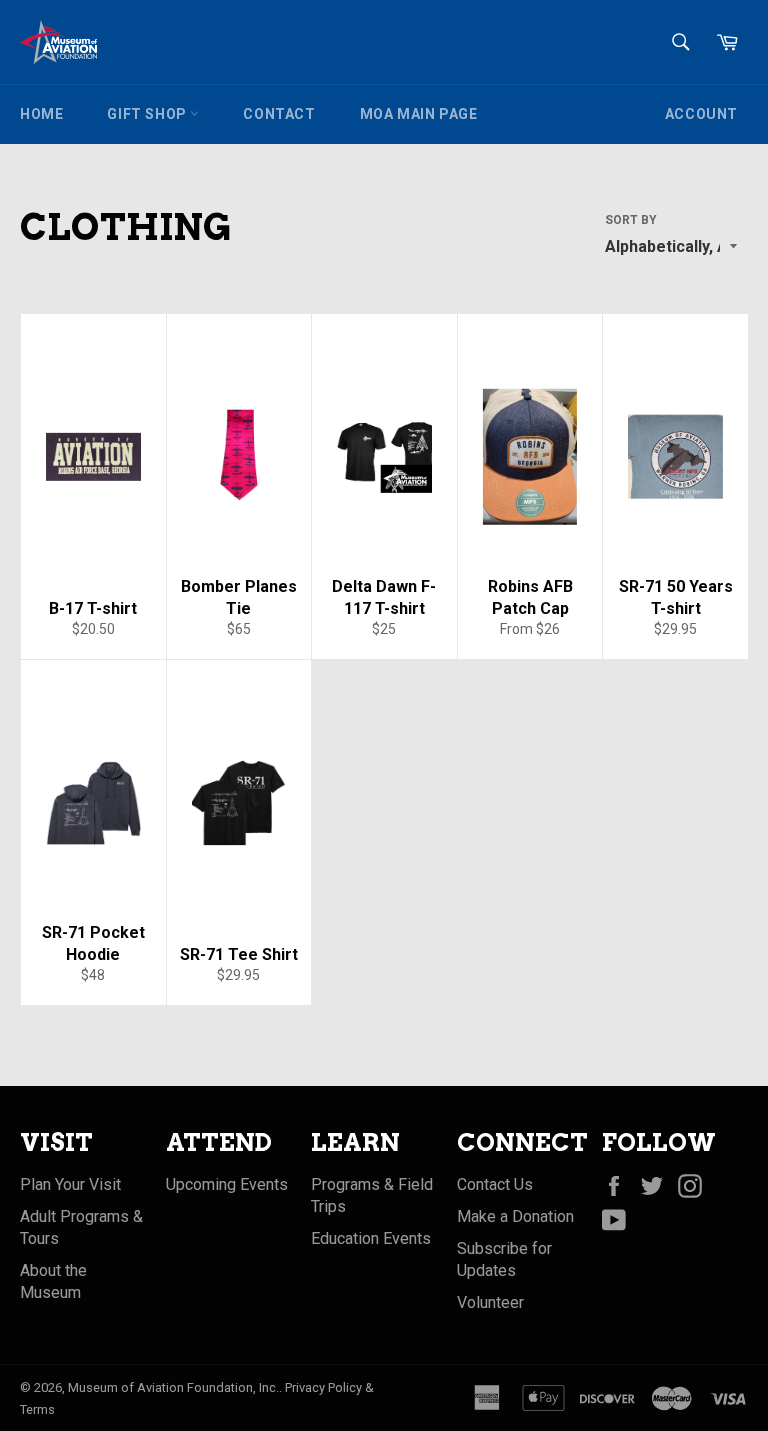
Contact (279, 114)
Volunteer (490, 1302)
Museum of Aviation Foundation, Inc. (173, 1387)
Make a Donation (515, 1216)
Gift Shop (148, 114)
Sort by (631, 220)
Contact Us (495, 1184)
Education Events (371, 1238)
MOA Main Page (419, 114)
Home (41, 114)
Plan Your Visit (70, 1184)
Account (701, 114)
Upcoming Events (227, 1184)
